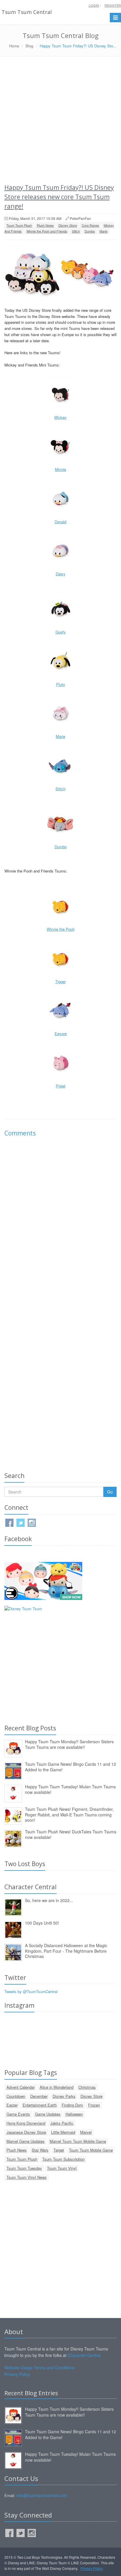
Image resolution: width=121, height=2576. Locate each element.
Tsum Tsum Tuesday (24, 2168)
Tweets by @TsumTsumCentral (31, 1991)
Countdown (16, 2096)
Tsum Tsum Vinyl (62, 2168)
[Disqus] (60, 1224)
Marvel (86, 2132)
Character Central (84, 2355)
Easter (12, 2105)
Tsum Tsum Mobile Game (91, 2150)
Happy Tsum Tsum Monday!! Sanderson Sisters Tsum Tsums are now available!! (69, 1744)
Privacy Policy (17, 2374)
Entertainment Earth (40, 2105)
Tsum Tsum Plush (19, 225)
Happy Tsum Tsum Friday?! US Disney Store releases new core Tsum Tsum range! (59, 197)
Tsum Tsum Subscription (63, 2159)
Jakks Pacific (62, 2123)
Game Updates (48, 2114)
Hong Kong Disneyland (26, 2123)
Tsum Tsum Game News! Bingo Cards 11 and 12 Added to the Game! (70, 1767)
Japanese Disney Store (26, 2132)
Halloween (74, 2114)
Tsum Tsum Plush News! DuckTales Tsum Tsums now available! (71, 1834)
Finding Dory (72, 2105)
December (39, 2096)
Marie (104, 231)
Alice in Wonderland (57, 2087)
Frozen (94, 2105)
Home (14, 46)
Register (113, 5)
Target (59, 2150)
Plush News (45, 225)
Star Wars (40, 2150)
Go (110, 1492)
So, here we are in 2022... (49, 1900)
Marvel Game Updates (26, 2141)
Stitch (76, 231)
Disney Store (68, 225)
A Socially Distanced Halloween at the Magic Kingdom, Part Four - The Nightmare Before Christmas (66, 1951)
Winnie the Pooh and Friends (47, 231)
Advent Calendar (21, 2087)
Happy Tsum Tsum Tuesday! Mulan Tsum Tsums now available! (70, 1789)
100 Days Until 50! (42, 1923)
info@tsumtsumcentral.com (42, 2495)
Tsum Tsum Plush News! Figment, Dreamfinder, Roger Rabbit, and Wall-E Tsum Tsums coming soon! (69, 1814)
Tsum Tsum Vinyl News (27, 2177)
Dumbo (90, 231)
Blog (29, 46)
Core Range (90, 225)
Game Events (18, 2114)
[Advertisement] (60, 120)
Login (94, 5)
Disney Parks (64, 2096)
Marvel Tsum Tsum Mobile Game (78, 2141)
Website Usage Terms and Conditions (40, 2367)
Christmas (87, 2087)
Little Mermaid (63, 2132)
